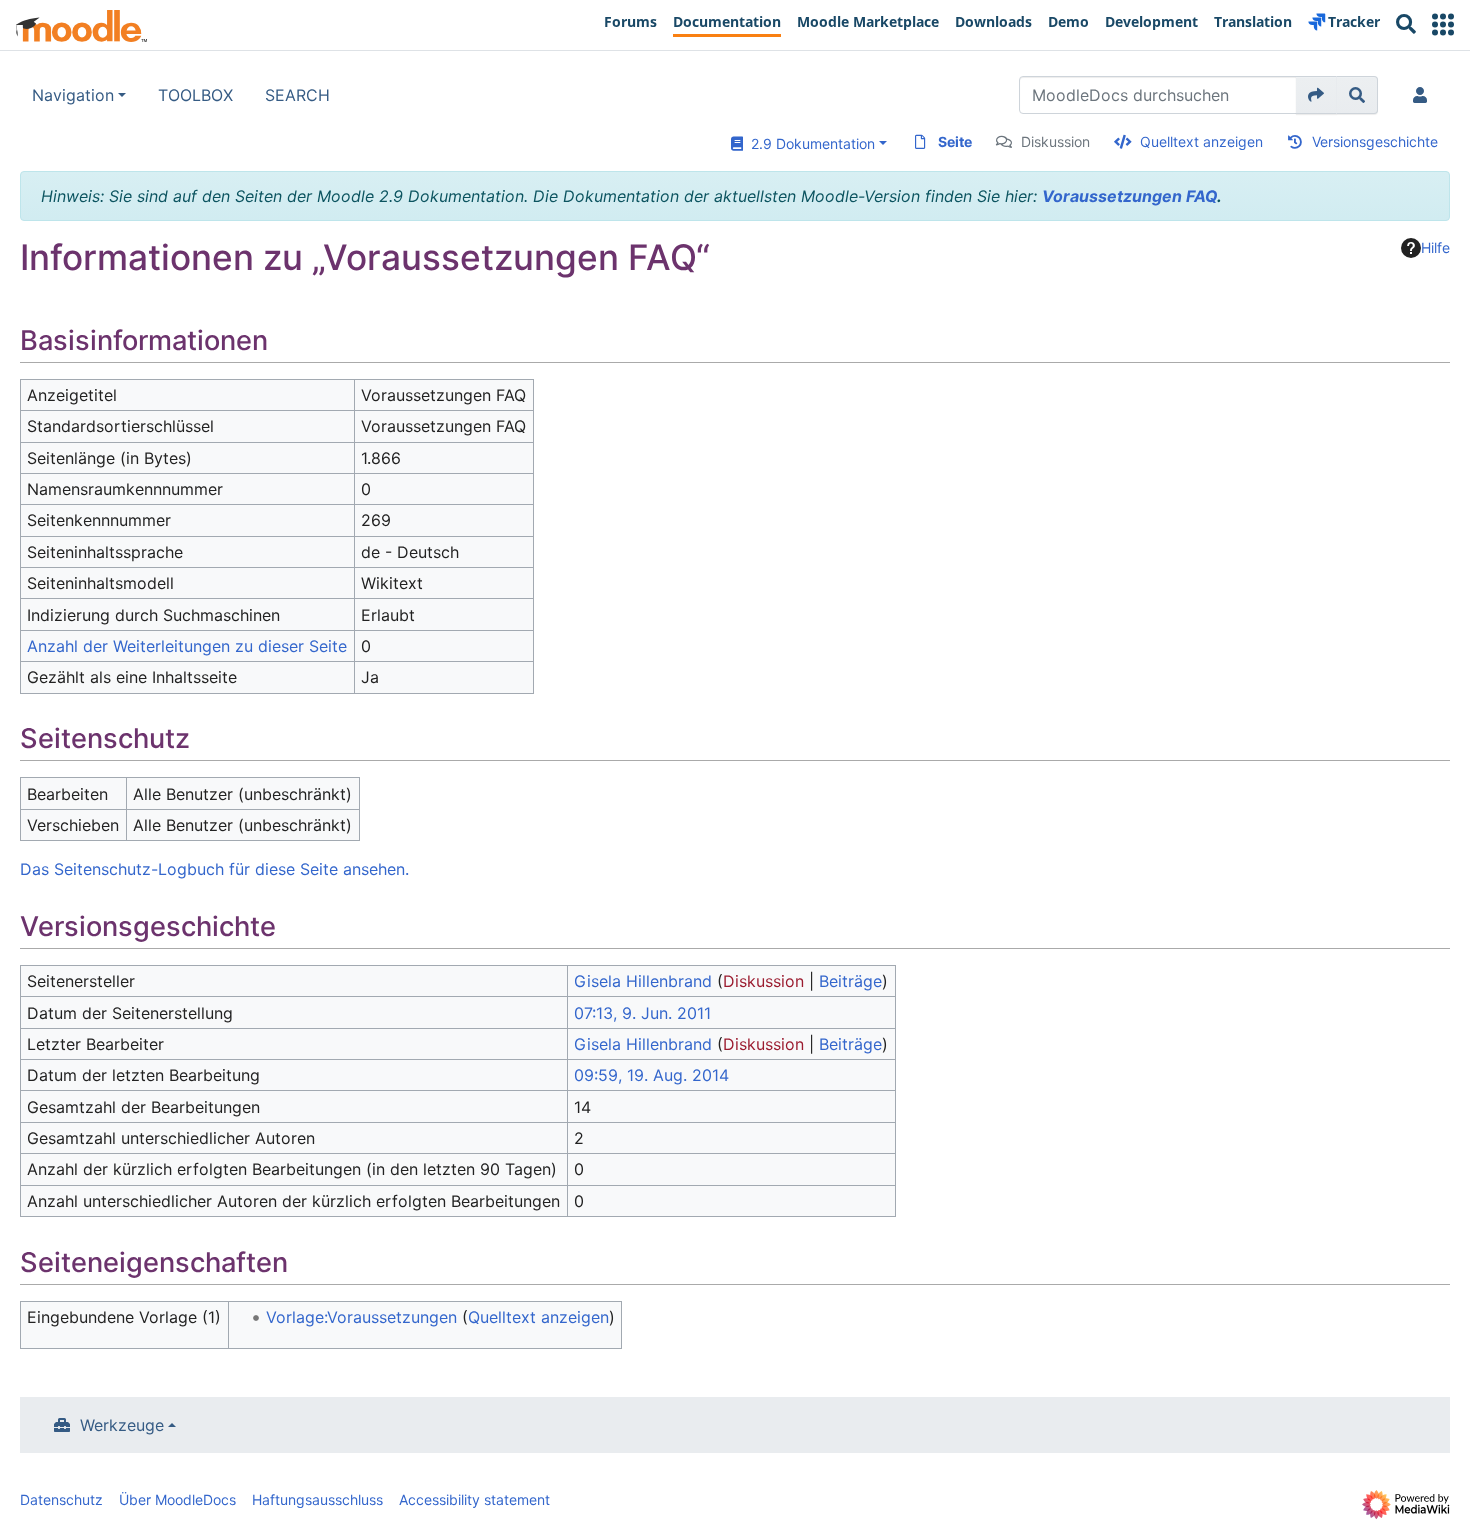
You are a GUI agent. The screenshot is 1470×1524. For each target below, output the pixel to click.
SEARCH (297, 95)
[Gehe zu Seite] (1316, 95)
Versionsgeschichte (1375, 141)
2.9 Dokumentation (809, 143)
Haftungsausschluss (317, 1499)
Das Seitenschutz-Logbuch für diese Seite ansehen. (214, 869)
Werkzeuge (122, 1425)
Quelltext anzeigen (1201, 141)
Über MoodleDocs (177, 1499)
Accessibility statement (474, 1499)
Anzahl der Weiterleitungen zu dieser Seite (187, 646)
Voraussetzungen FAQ (1129, 196)
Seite (955, 141)
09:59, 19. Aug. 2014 (651, 1075)
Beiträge (850, 981)
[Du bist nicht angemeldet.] (1424, 95)
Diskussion (1055, 141)
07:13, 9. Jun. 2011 (642, 1013)
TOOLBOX (195, 95)
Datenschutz (61, 1499)
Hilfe (1435, 247)
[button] (1443, 24)
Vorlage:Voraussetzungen (361, 1317)
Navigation (73, 95)
